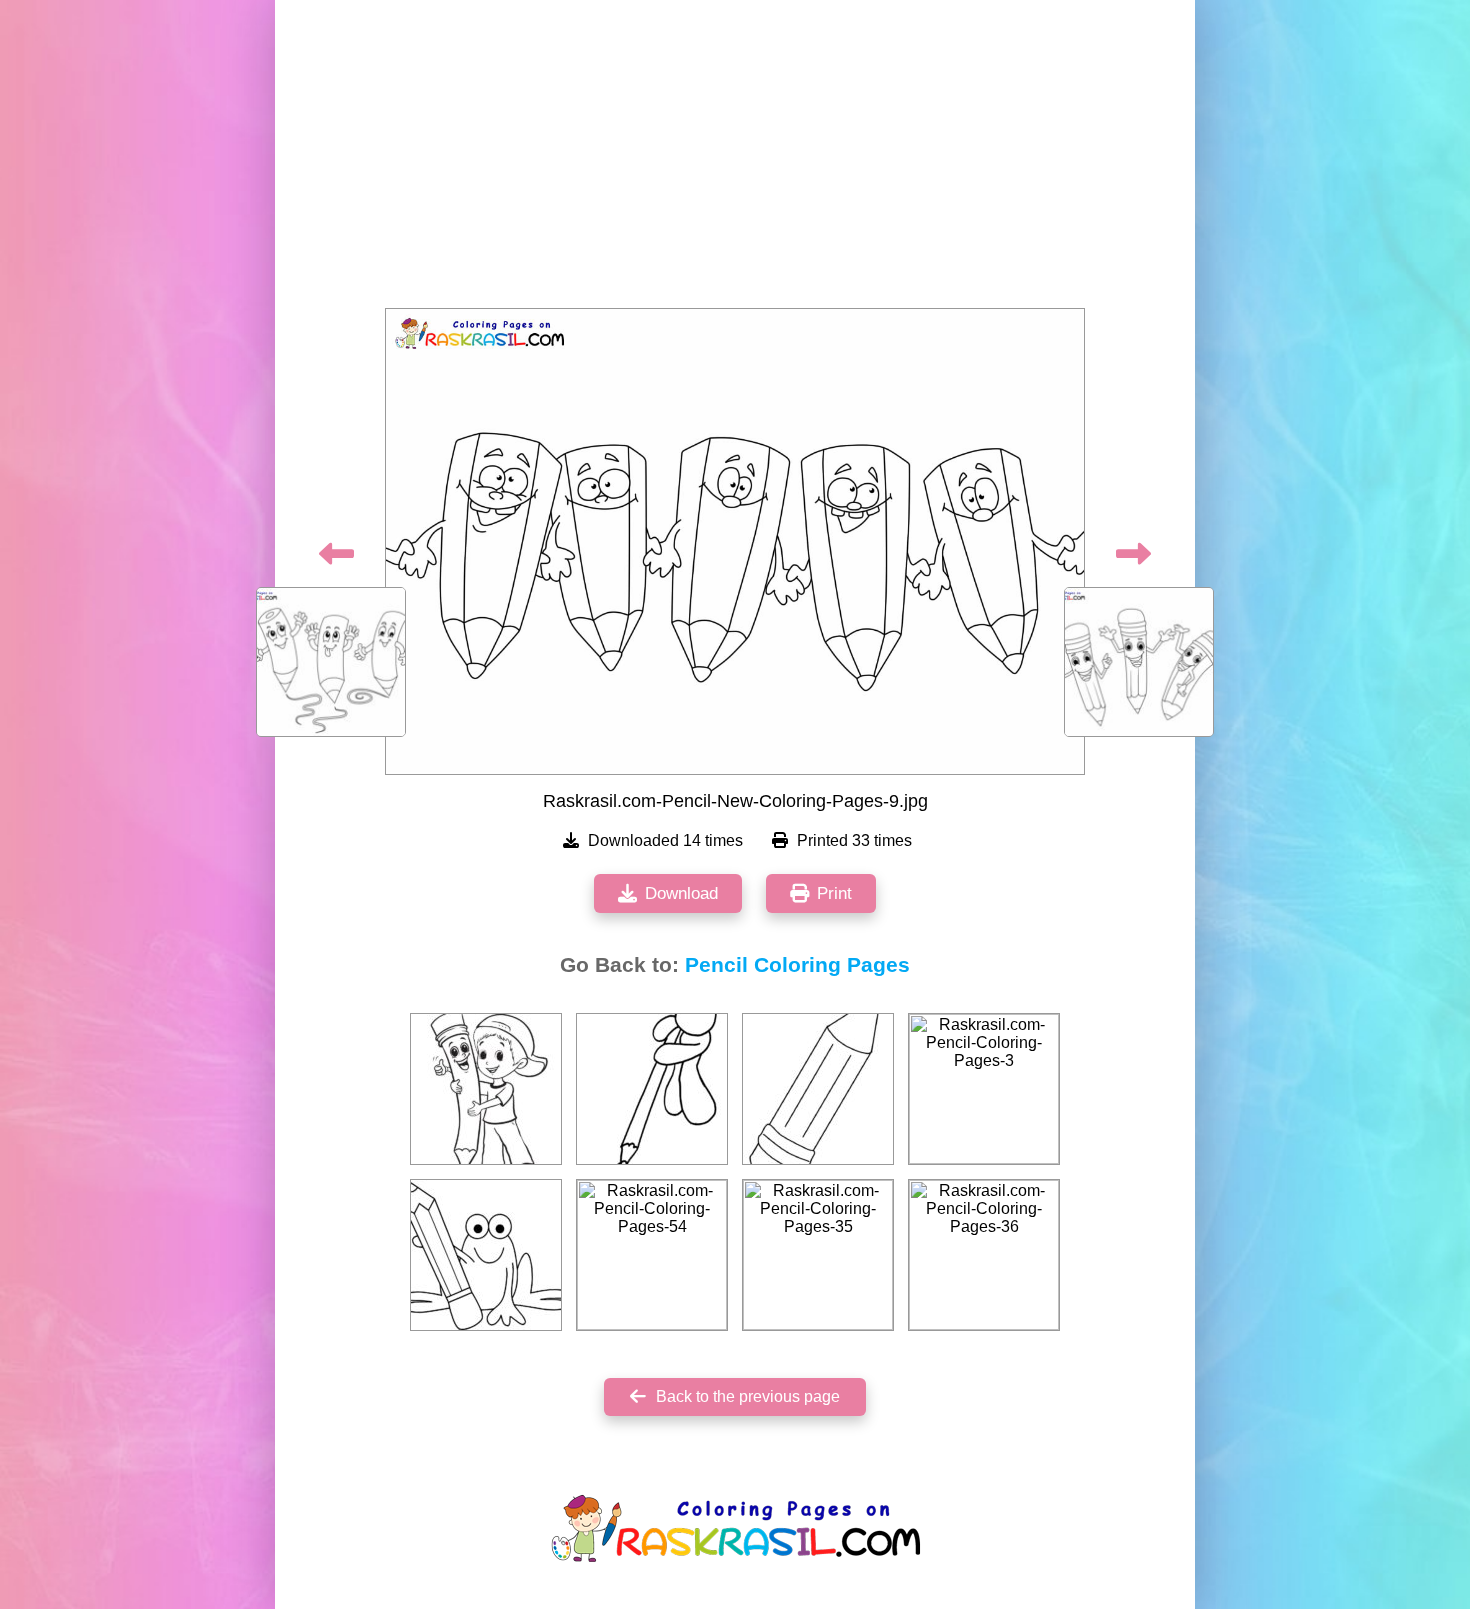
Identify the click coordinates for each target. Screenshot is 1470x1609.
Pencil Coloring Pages (797, 965)
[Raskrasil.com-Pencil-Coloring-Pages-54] (652, 1255)
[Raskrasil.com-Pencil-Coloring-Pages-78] (652, 1089)
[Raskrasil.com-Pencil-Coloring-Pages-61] (486, 1255)
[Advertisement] (735, 160)
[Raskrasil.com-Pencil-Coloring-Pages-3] (984, 1089)
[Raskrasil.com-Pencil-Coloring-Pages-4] (818, 1089)
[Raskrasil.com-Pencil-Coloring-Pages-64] (486, 1089)
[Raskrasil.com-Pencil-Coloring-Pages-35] (818, 1255)
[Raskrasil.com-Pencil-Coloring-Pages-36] (984, 1255)
